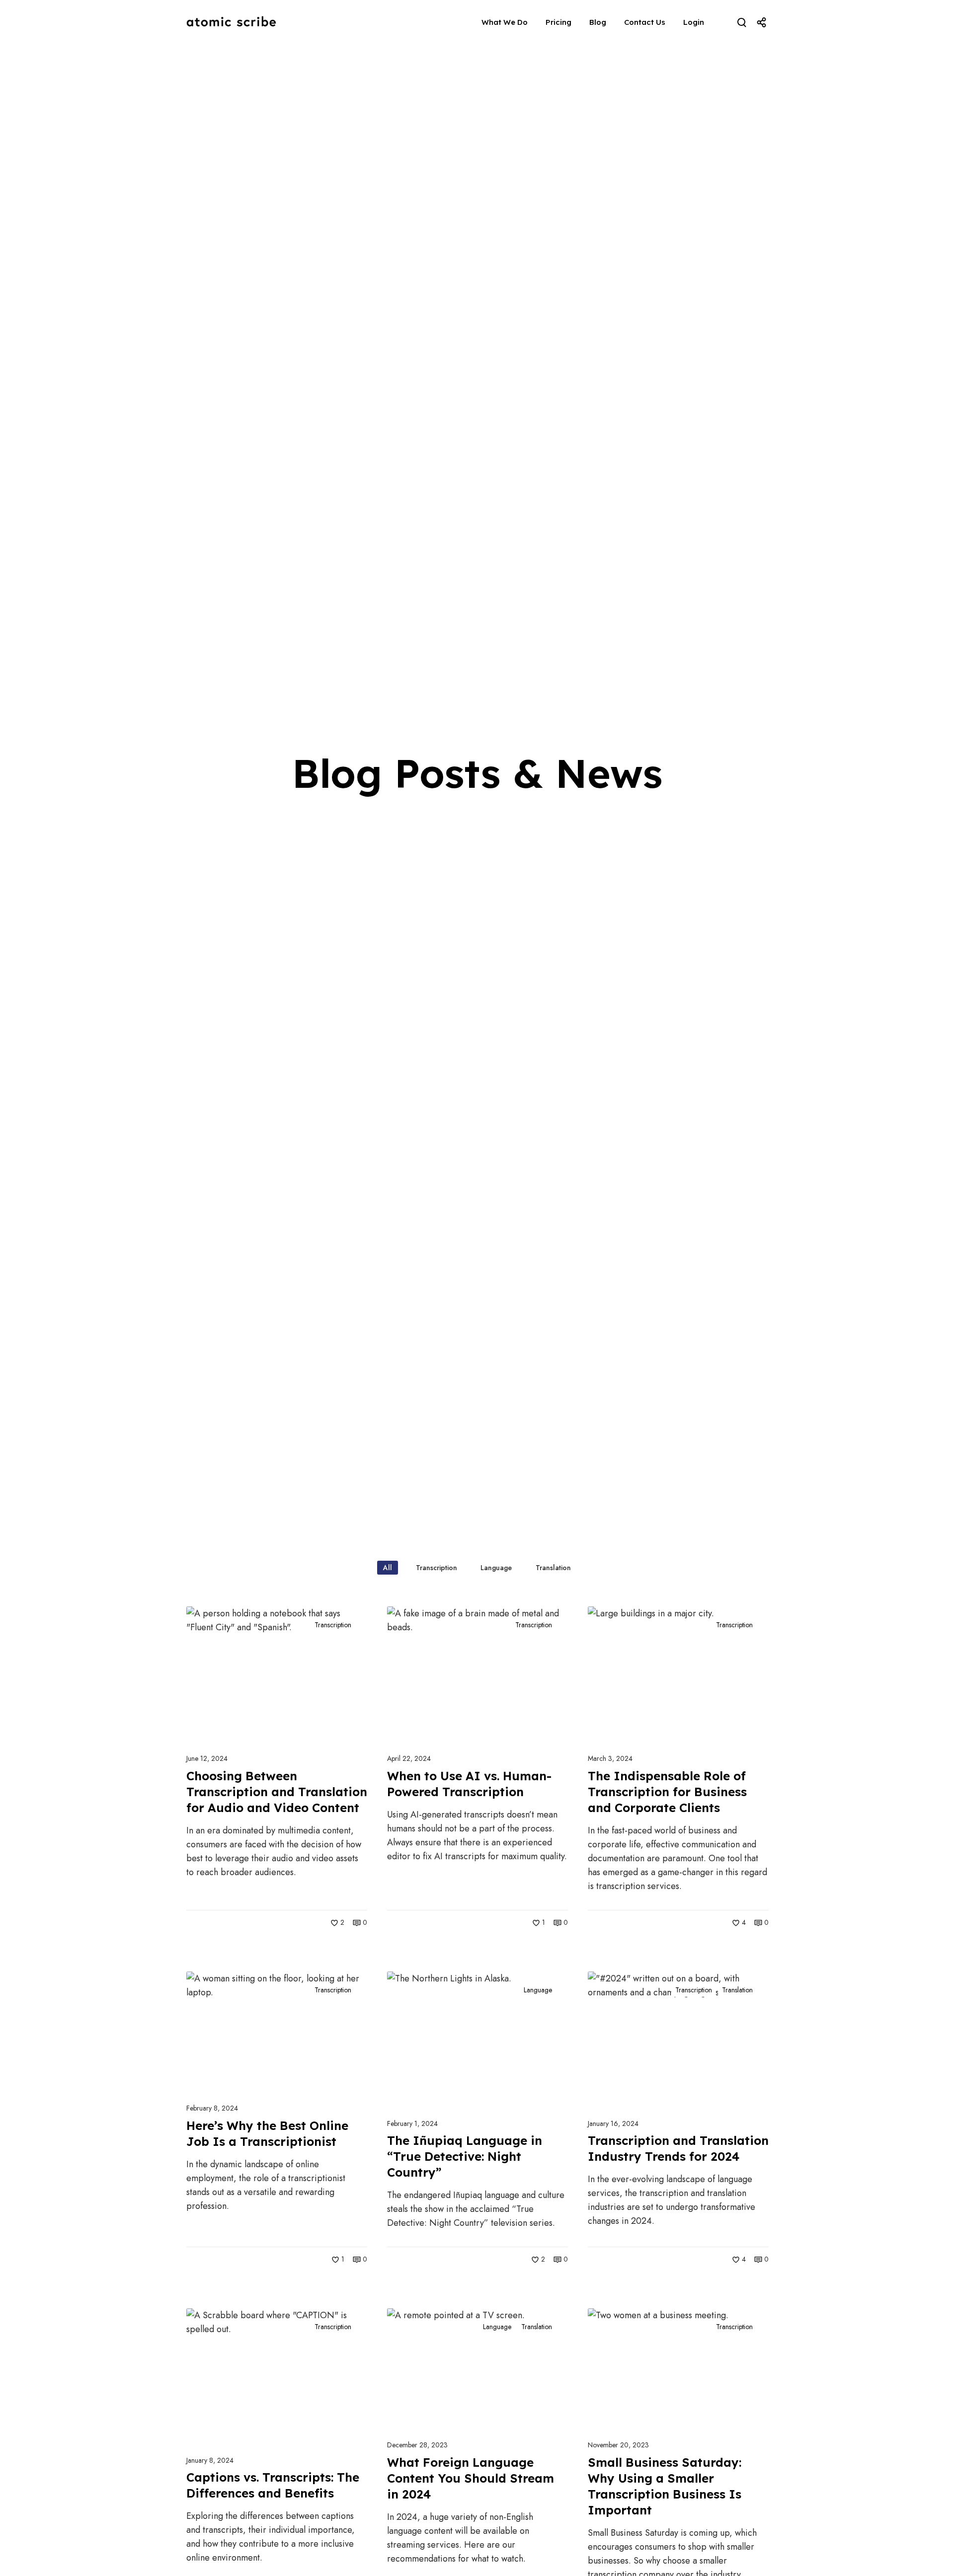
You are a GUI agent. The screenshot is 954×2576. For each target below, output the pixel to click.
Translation (737, 1990)
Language (538, 1990)
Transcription (333, 1625)
